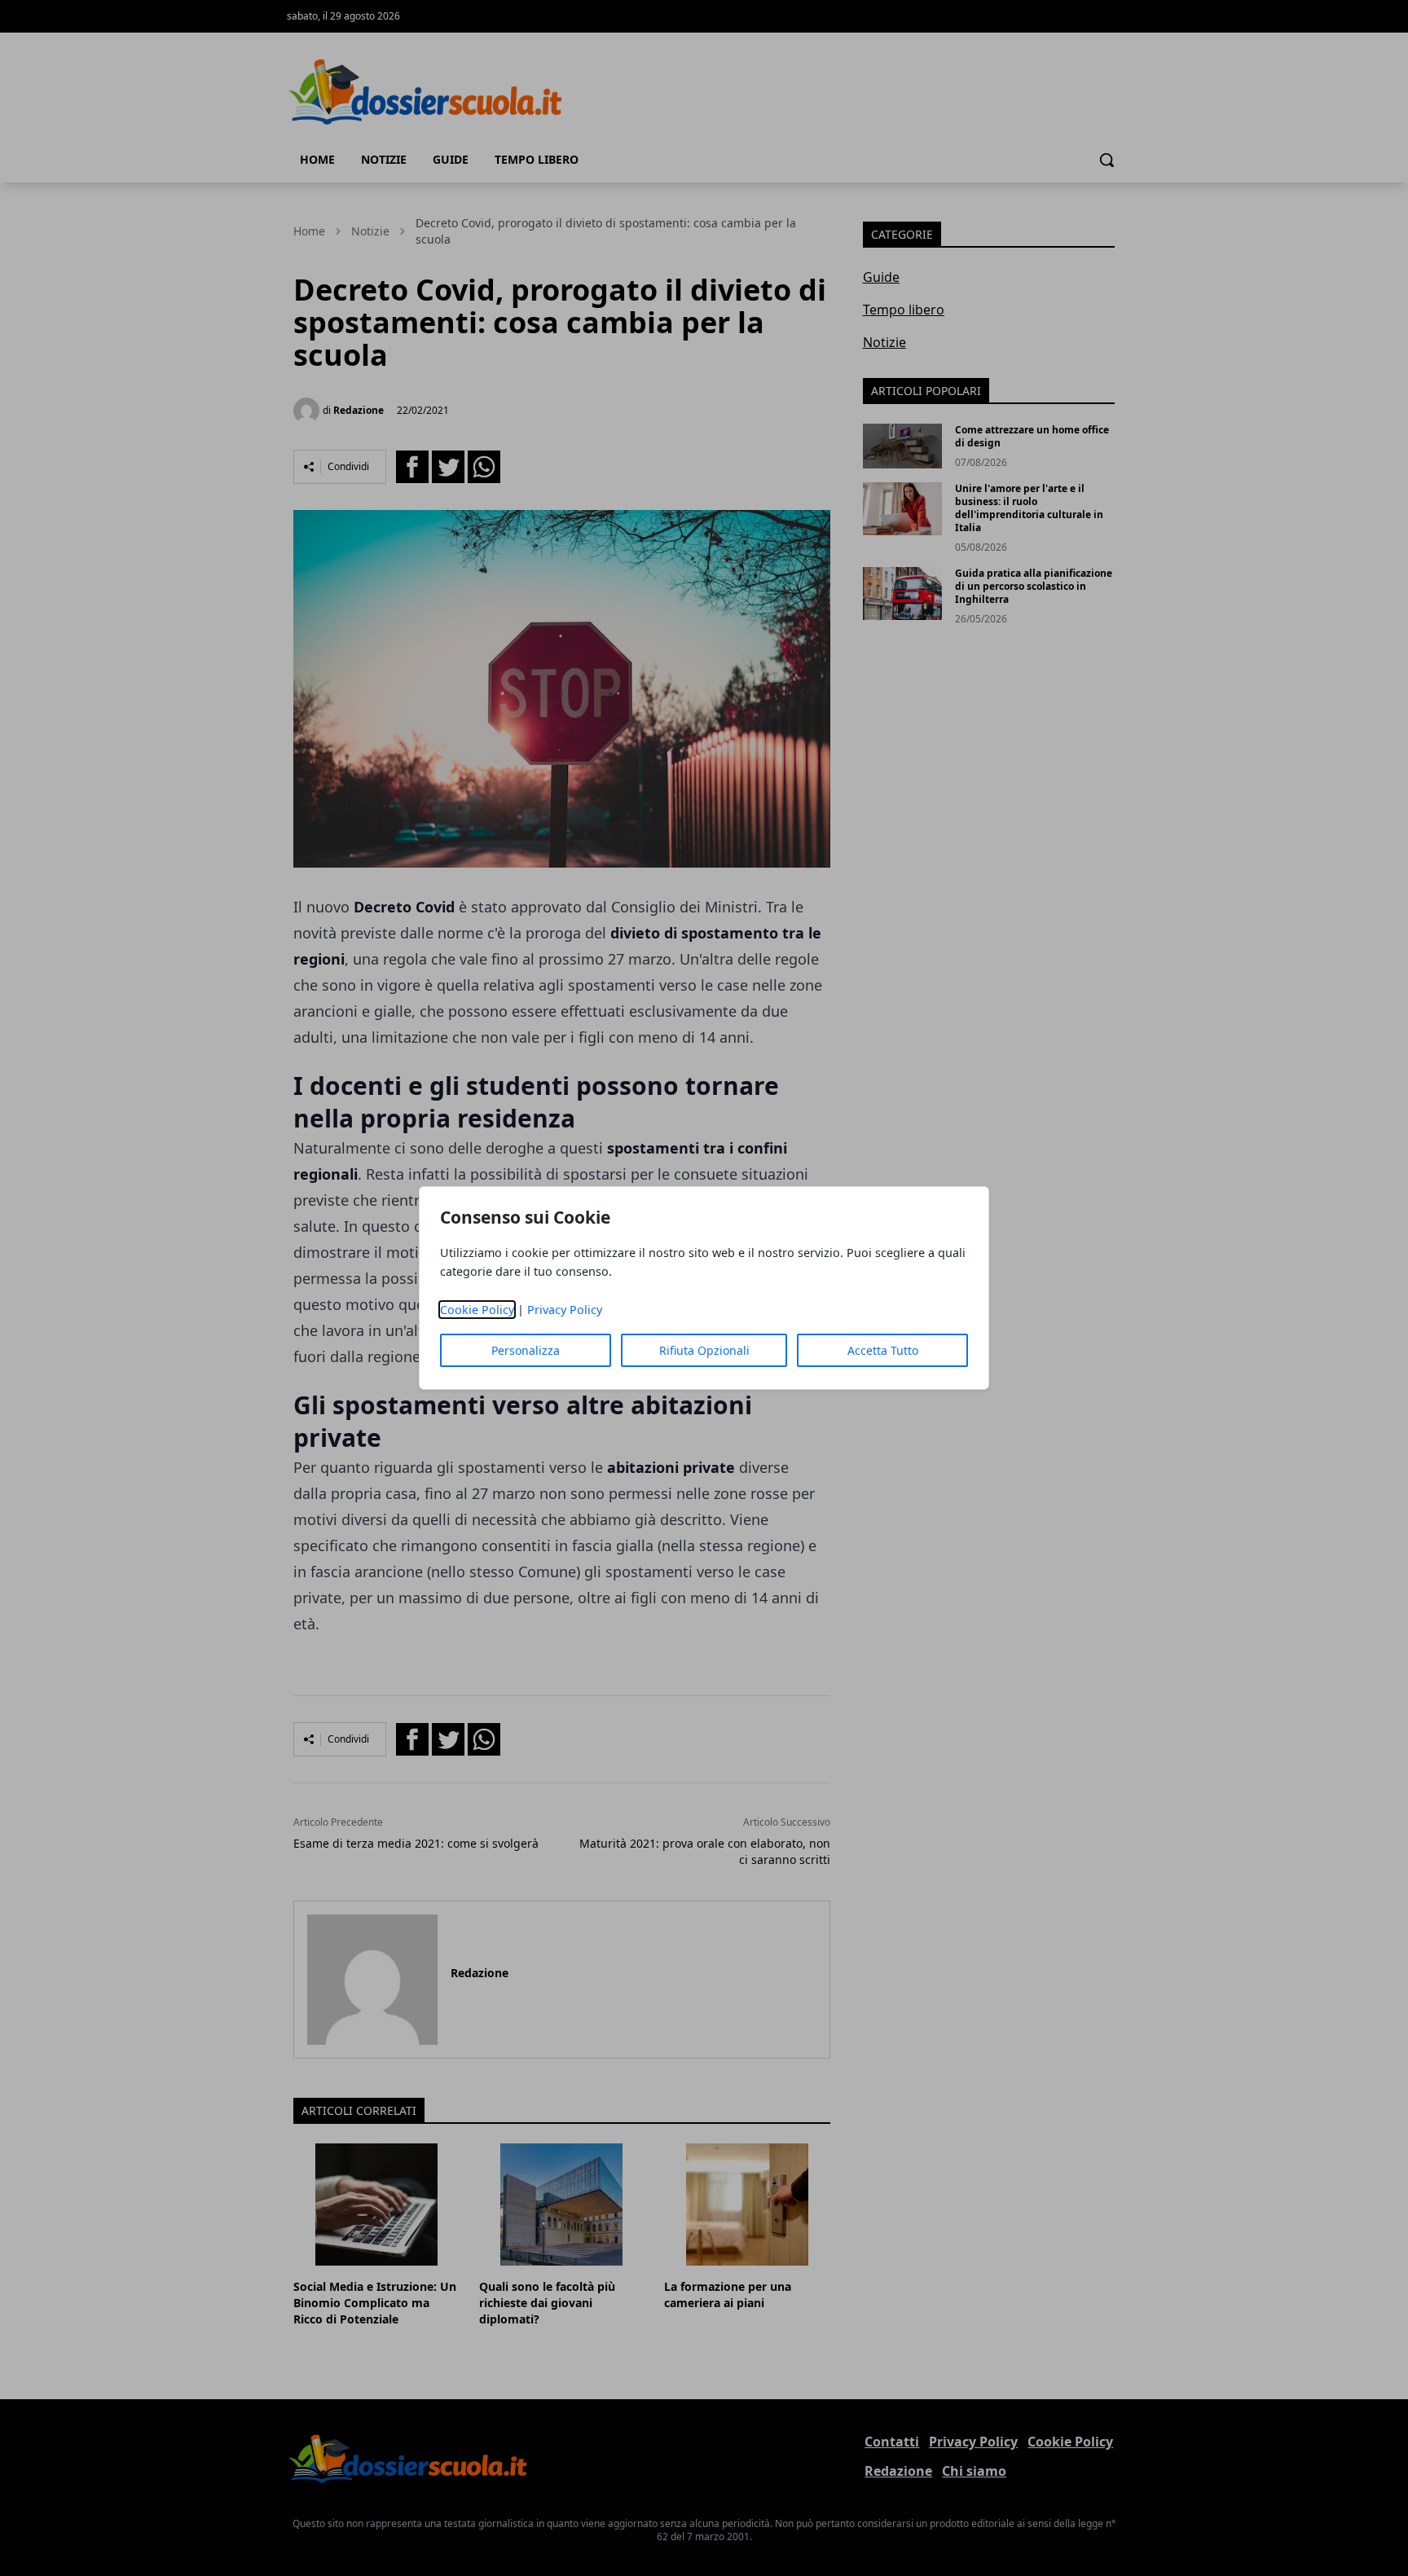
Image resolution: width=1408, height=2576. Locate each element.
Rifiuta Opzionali (704, 1350)
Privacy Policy (565, 1310)
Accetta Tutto (883, 1350)
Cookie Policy (477, 1310)
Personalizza (526, 1350)
